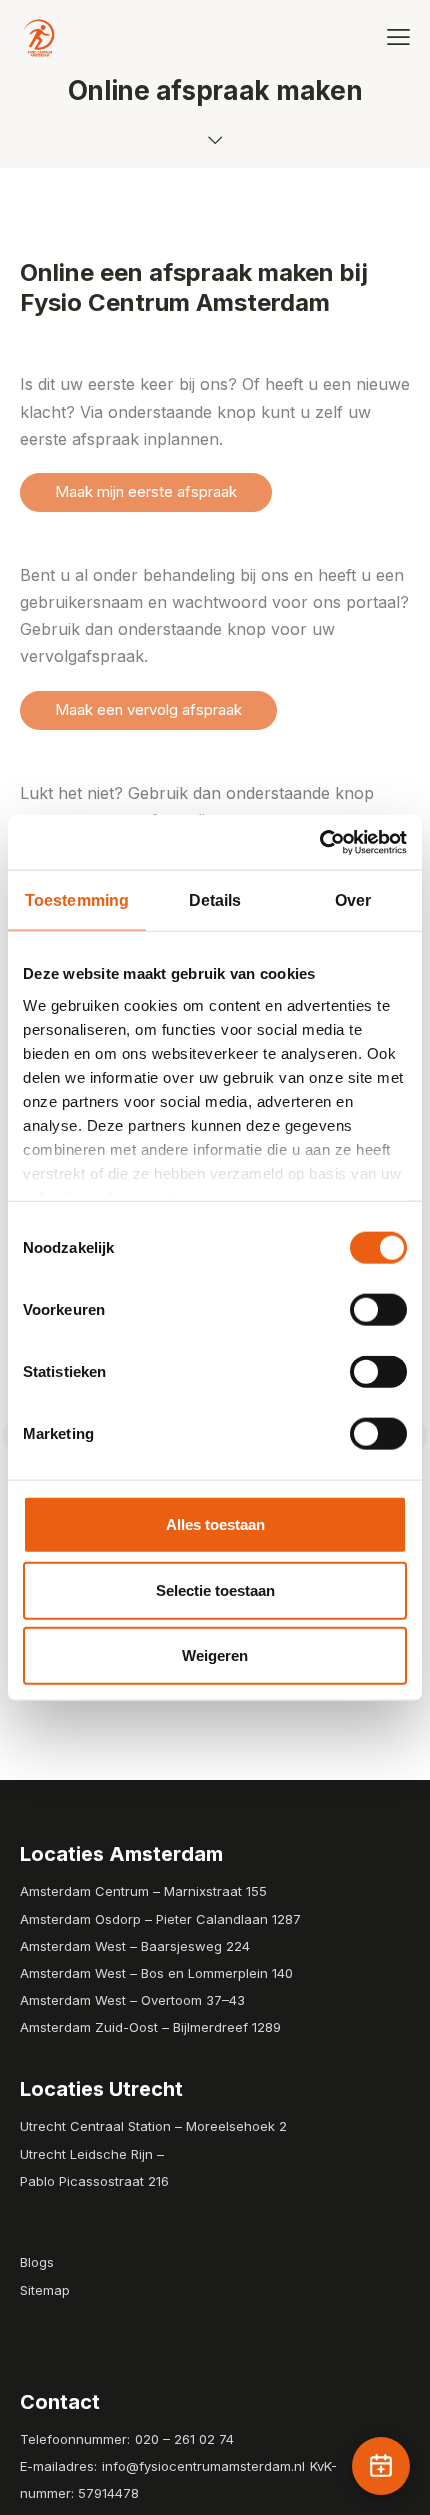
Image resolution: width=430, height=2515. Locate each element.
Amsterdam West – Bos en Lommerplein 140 (156, 1973)
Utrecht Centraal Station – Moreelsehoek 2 (153, 2126)
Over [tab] (353, 900)
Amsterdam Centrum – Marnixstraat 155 (143, 1891)
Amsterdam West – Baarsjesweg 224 (135, 1946)
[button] (398, 36)
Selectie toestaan (215, 1589)
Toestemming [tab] (77, 900)
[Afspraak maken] (381, 2466)
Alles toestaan (215, 1524)
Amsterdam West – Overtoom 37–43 (132, 2000)
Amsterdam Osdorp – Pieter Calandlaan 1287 (160, 1919)
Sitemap (45, 2290)
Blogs (37, 2262)
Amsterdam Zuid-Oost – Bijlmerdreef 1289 (150, 2027)
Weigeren (215, 1655)
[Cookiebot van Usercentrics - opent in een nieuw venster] (319, 842)
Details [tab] (215, 900)
